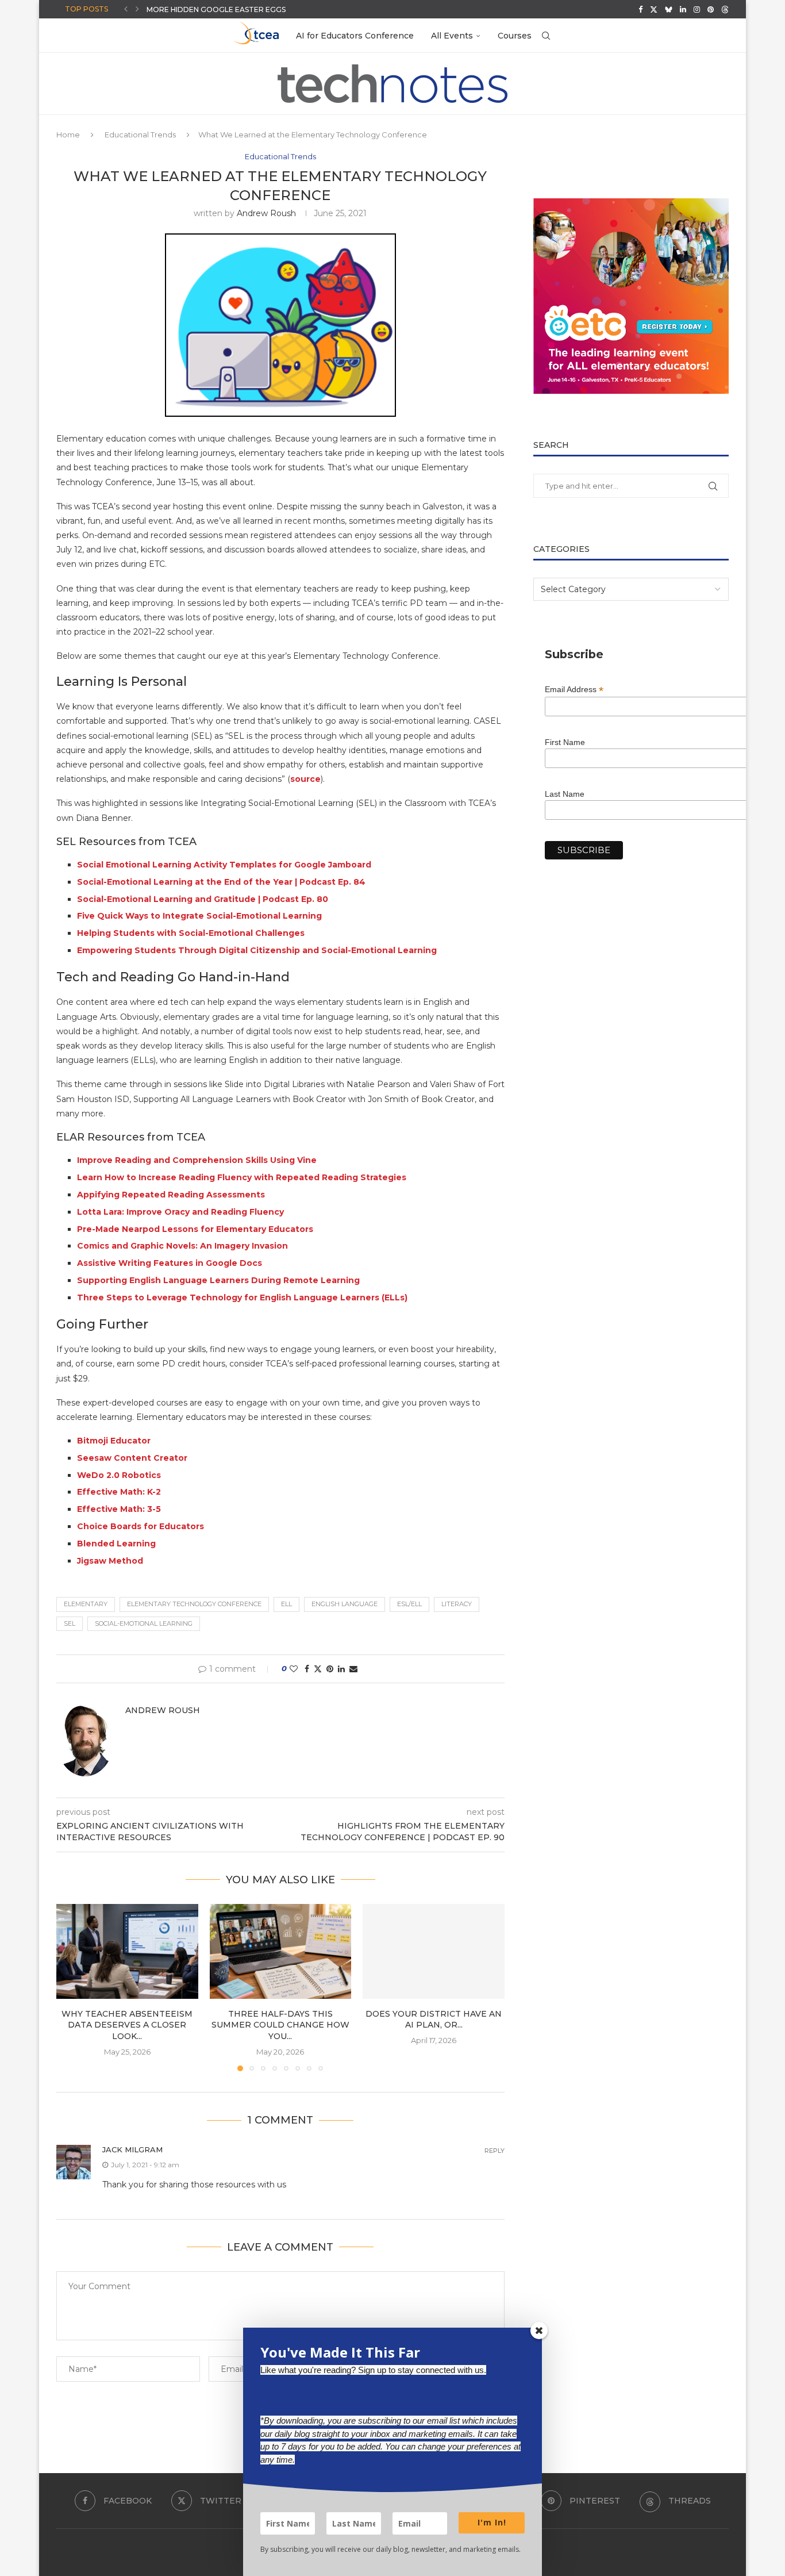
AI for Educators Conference (355, 36)
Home (68, 135)
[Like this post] (294, 1669)
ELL (286, 1604)
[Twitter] (654, 9)
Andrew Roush (266, 213)
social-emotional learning (144, 1623)
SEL (70, 1623)
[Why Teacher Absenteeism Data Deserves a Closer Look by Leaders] (127, 1951)
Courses (515, 36)
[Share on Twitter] (318, 1669)
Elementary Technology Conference (194, 1604)
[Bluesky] (669, 9)
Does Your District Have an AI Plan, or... (434, 2020)
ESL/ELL (409, 1604)
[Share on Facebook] (307, 1669)
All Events (452, 36)
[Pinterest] (711, 9)
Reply (495, 2151)
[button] (126, 9)
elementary (86, 1604)
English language (345, 1604)
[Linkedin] (683, 9)
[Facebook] (640, 9)
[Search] (546, 36)
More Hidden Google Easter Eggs (216, 9)
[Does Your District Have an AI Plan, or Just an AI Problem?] (434, 1951)
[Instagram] (697, 9)
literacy (457, 1604)
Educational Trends (140, 135)
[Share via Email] (353, 1669)
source (305, 779)
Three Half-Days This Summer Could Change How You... (280, 2025)
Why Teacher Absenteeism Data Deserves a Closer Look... (127, 2025)
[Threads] (725, 9)
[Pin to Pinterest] (330, 1669)
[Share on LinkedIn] (341, 1669)
